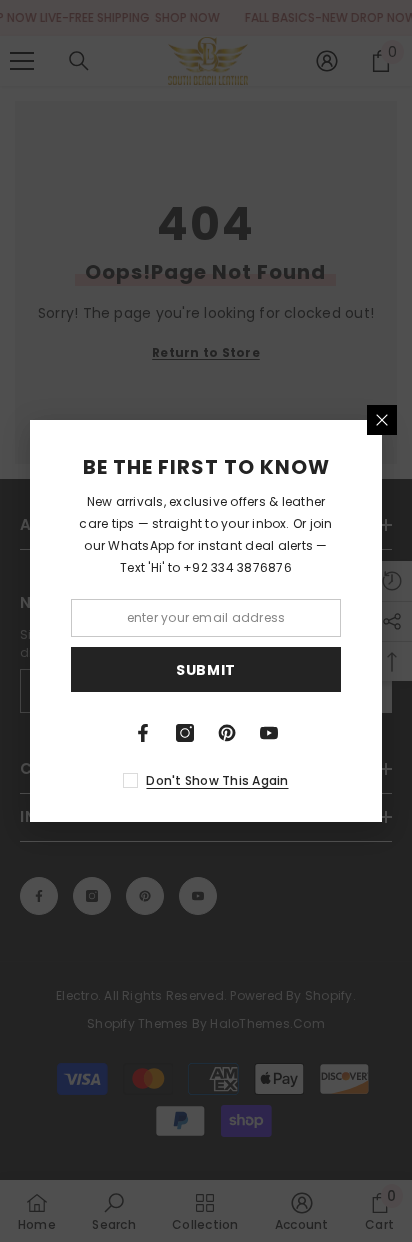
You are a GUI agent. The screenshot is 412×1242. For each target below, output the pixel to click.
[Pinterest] (227, 733)
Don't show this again (217, 780)
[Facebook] (143, 733)
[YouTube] (269, 733)
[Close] (382, 420)
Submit (206, 670)
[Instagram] (185, 733)
